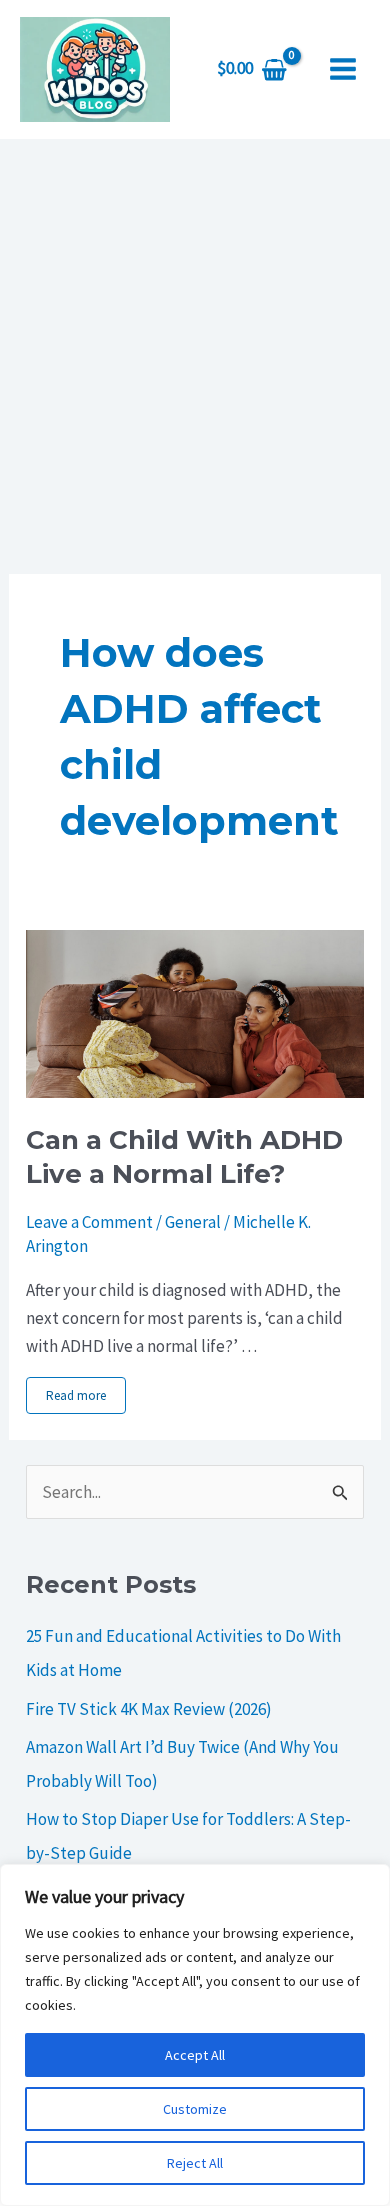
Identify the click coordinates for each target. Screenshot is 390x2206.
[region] (195, 2035)
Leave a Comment (89, 1222)
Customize (195, 2109)
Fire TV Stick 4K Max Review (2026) (149, 1709)
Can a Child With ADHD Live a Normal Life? (184, 1157)
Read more (76, 1395)
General (193, 1222)
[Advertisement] (195, 344)
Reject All (195, 2163)
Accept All (195, 2055)
